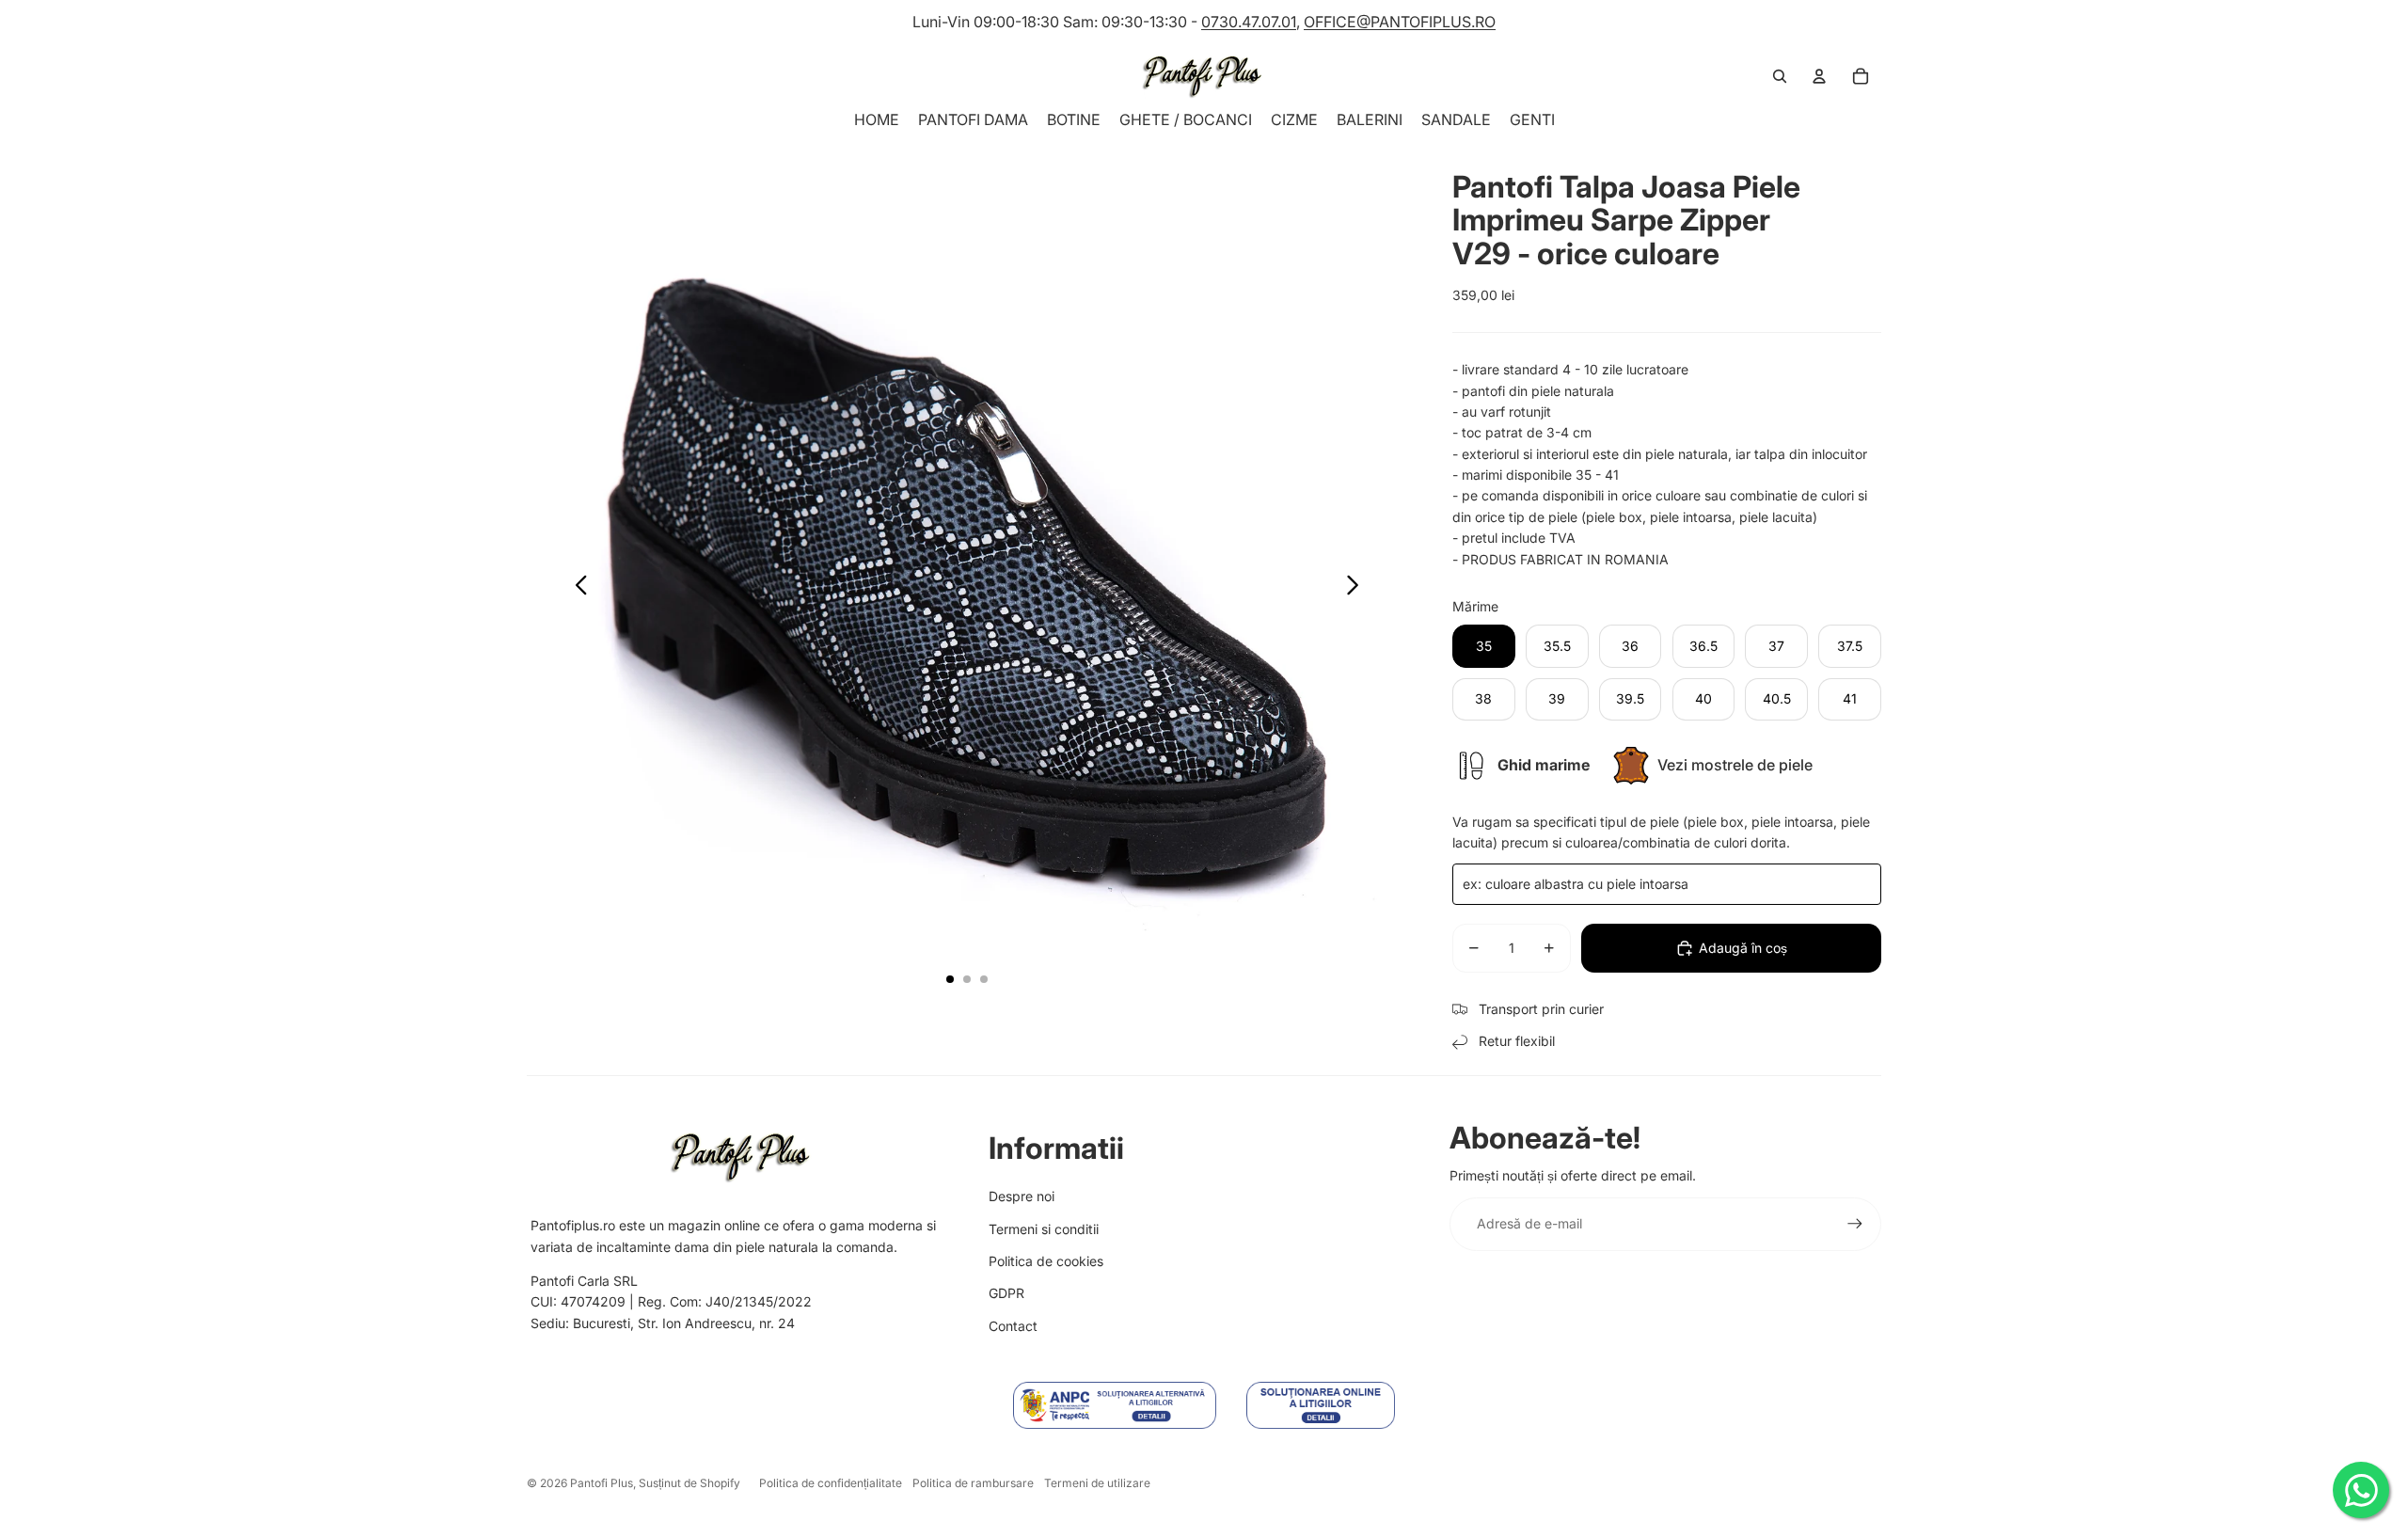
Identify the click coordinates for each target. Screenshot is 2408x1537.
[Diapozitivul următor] (1358, 588)
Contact (1013, 1326)
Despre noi (1022, 1196)
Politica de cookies (1046, 1261)
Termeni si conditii (1044, 1229)
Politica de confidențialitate (831, 1483)
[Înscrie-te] (1855, 1224)
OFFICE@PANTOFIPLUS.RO (1400, 22)
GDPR (1006, 1293)
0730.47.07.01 (1249, 22)
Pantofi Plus (602, 1483)
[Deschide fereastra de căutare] (1780, 76)
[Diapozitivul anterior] (576, 588)
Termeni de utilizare (1097, 1483)
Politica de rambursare (973, 1483)
